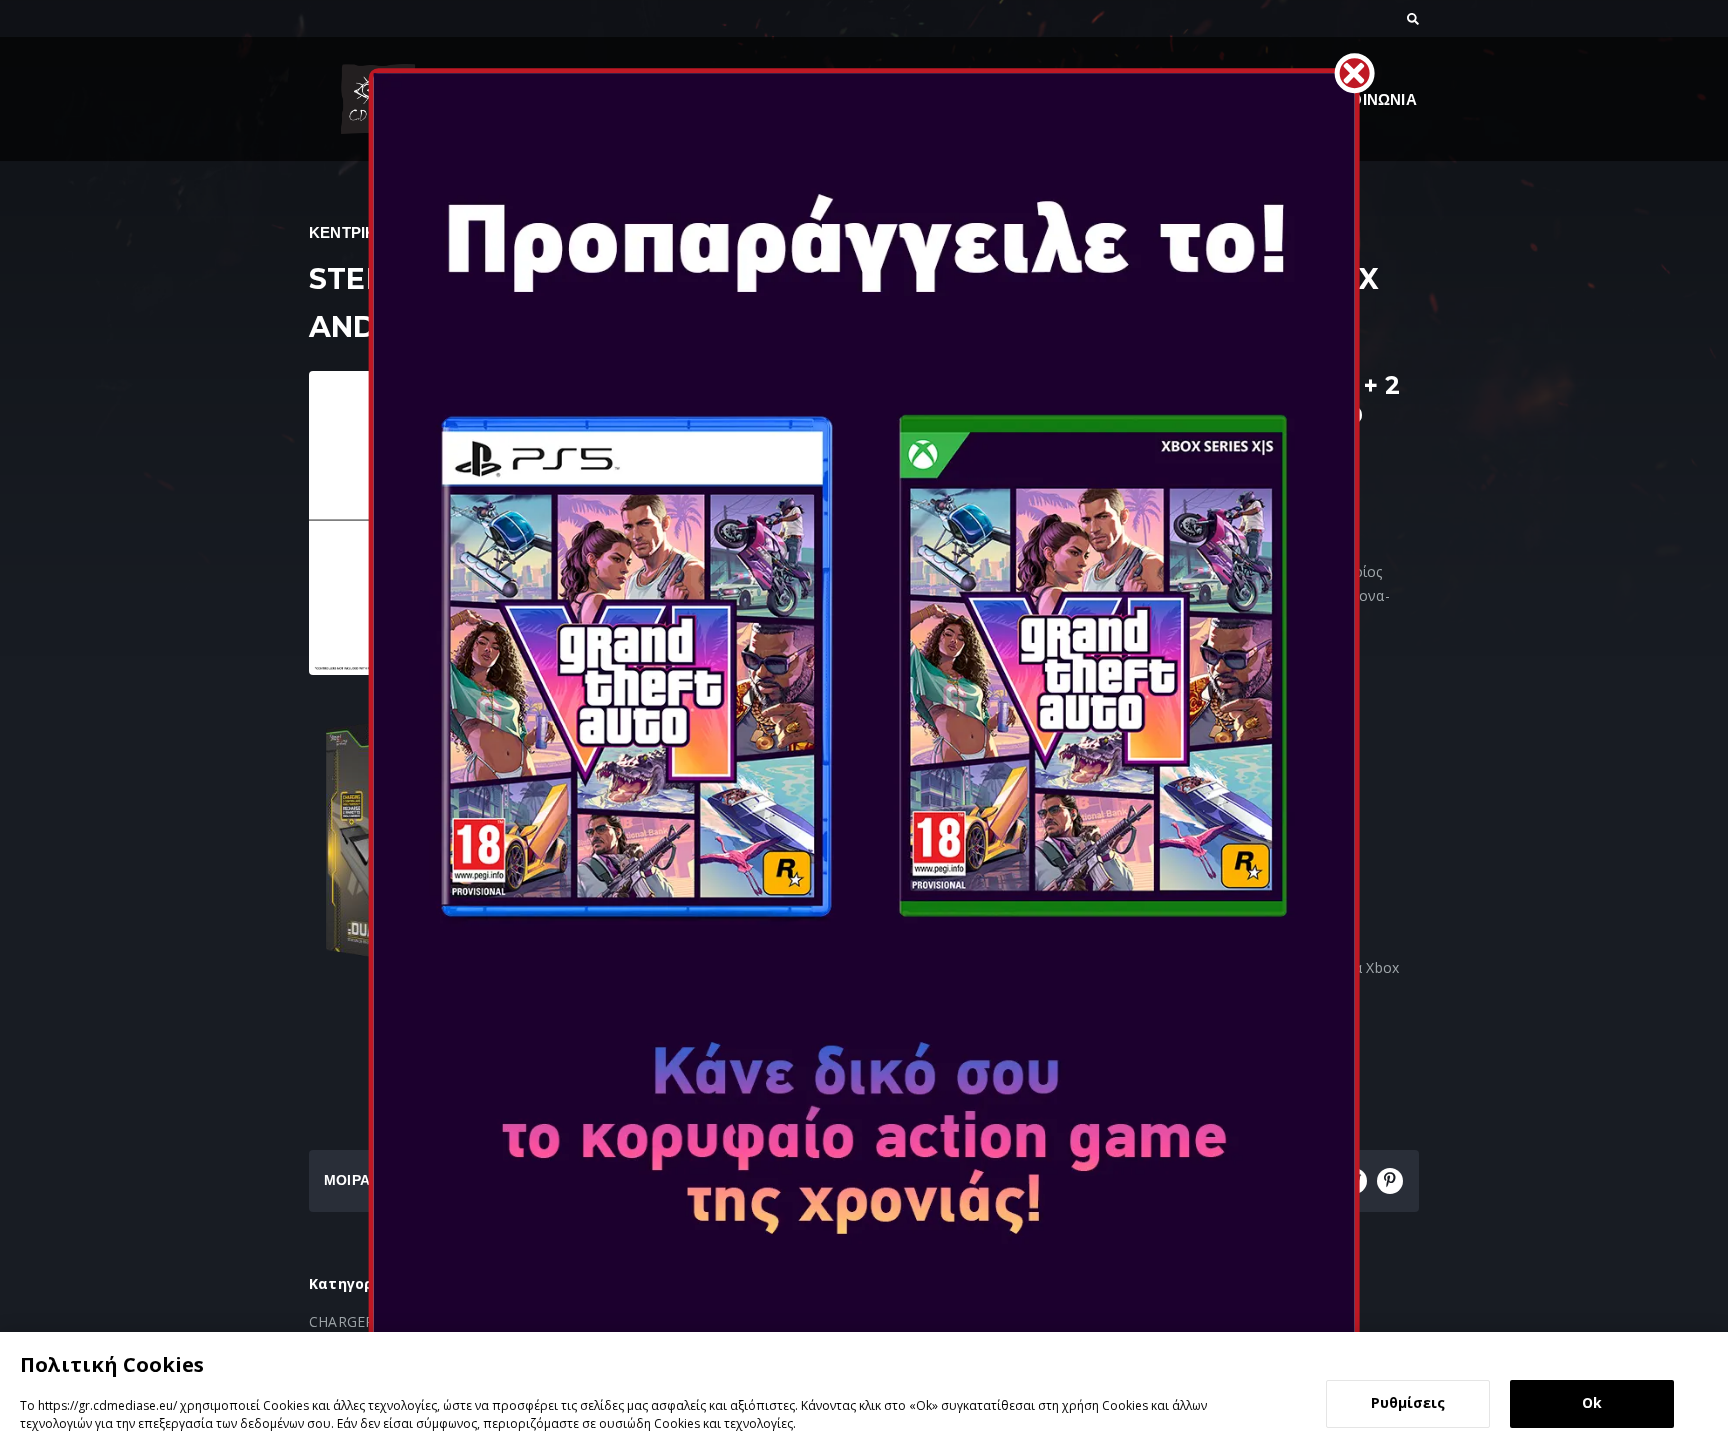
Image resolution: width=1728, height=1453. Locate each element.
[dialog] (864, 1392)
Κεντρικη (348, 232)
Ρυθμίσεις (1408, 1402)
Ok (1592, 1402)
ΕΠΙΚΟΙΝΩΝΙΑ (1366, 99)
